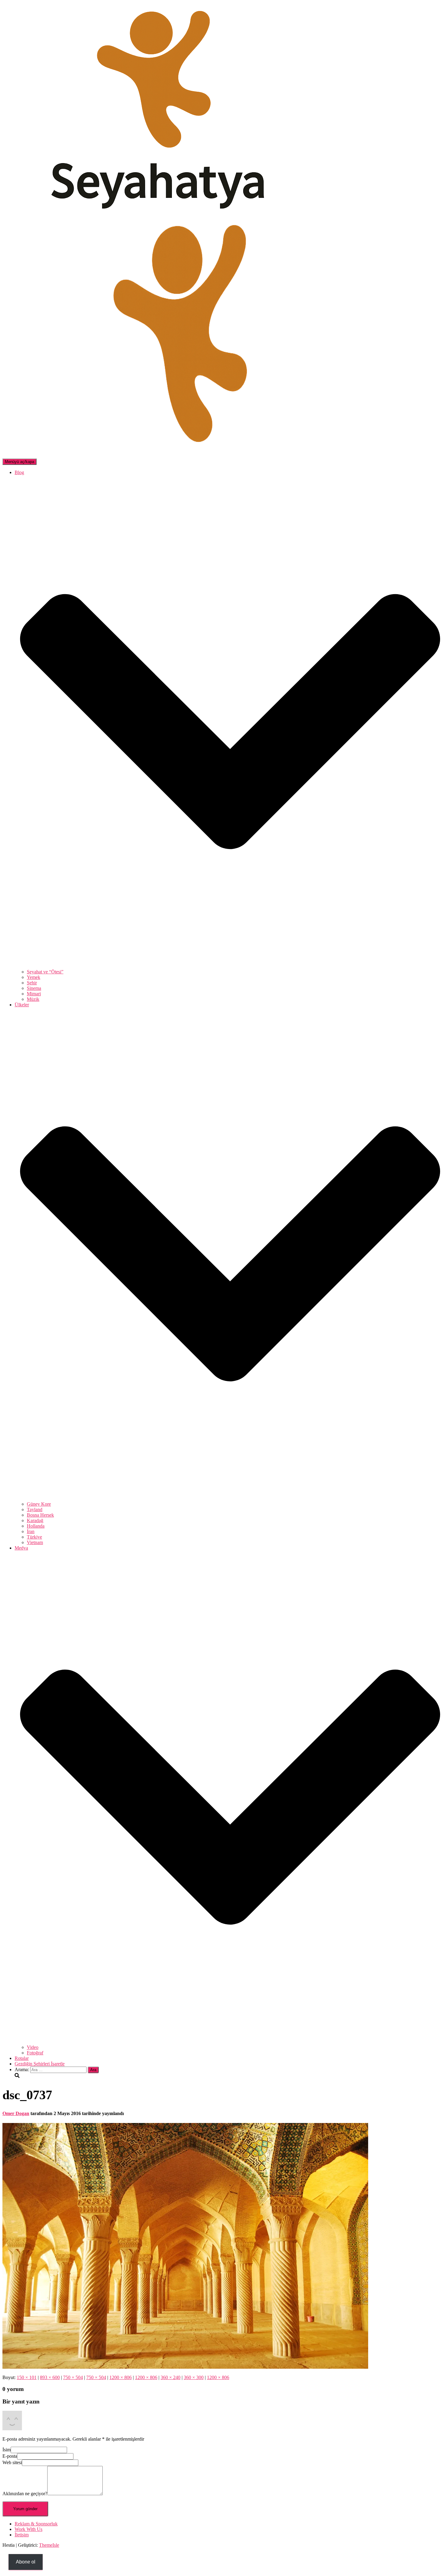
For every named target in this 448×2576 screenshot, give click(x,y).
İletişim (22, 2535)
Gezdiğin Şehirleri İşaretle (40, 2064)
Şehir (32, 983)
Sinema (34, 988)
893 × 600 (50, 2377)
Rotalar (22, 2058)
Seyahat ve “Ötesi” (45, 972)
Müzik (33, 999)
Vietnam (35, 1542)
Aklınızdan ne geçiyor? (25, 2494)
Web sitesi (12, 2462)
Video (33, 2047)
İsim (7, 2450)
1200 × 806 (121, 2377)
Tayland (35, 1509)
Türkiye (34, 1537)
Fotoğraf (35, 2053)
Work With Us (28, 2529)
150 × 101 (27, 2377)
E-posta (10, 2456)
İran (31, 1531)
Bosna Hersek (40, 1515)
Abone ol (26, 2562)
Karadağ (35, 1520)
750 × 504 (73, 2377)
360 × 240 (171, 2377)
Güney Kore (39, 1504)
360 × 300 (194, 2377)
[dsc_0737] (185, 2367)
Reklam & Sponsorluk (36, 2524)
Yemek (34, 977)
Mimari (34, 994)
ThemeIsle (49, 2545)
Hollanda (36, 1526)
